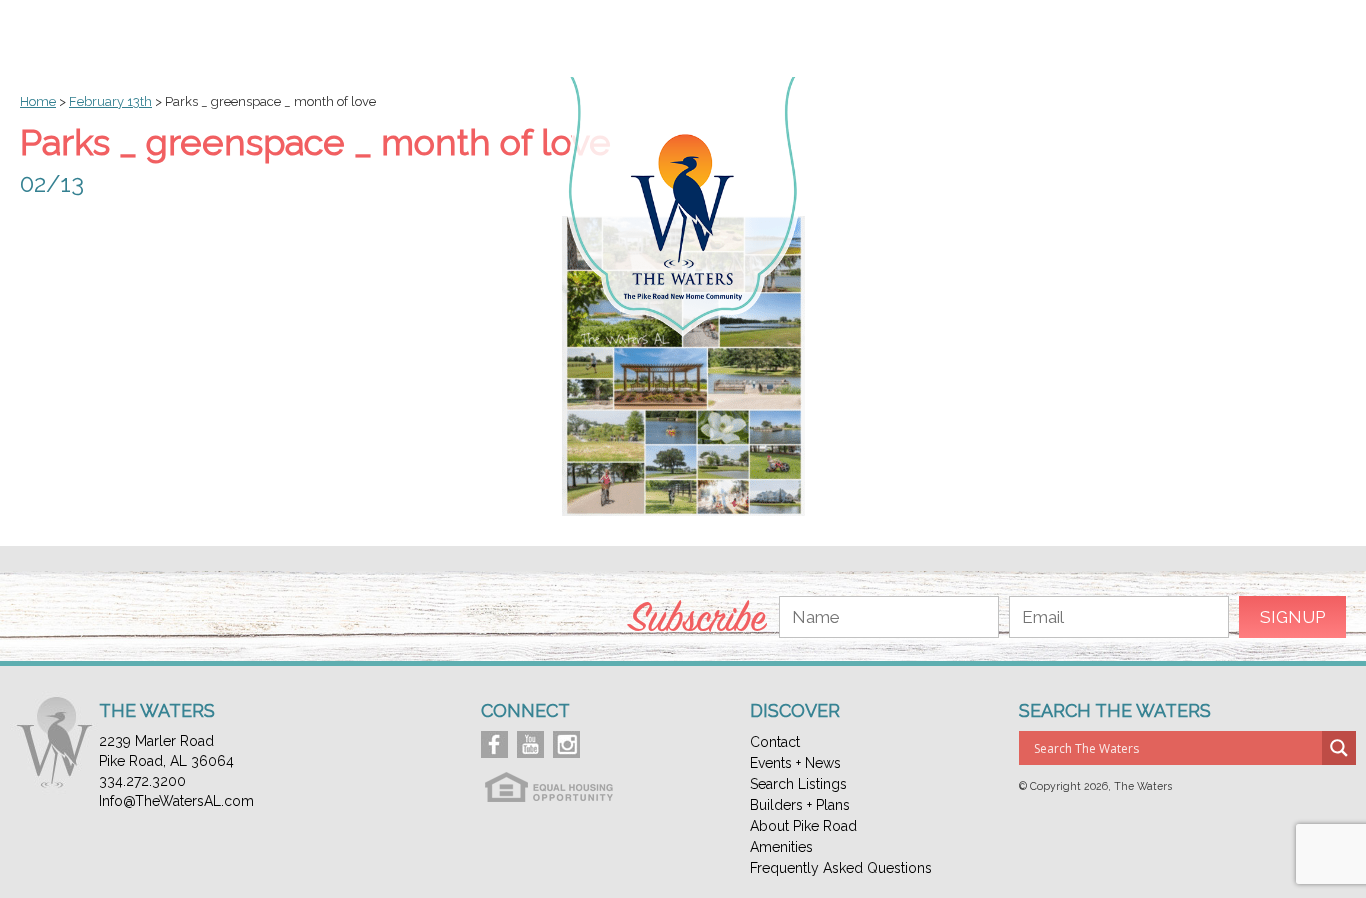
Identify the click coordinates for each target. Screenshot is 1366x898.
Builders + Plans (800, 805)
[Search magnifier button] (1339, 748)
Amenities (781, 847)
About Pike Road (803, 826)
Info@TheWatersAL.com (176, 801)
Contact (775, 742)
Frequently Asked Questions (841, 868)
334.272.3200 (142, 781)
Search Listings (798, 784)
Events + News (795, 763)
